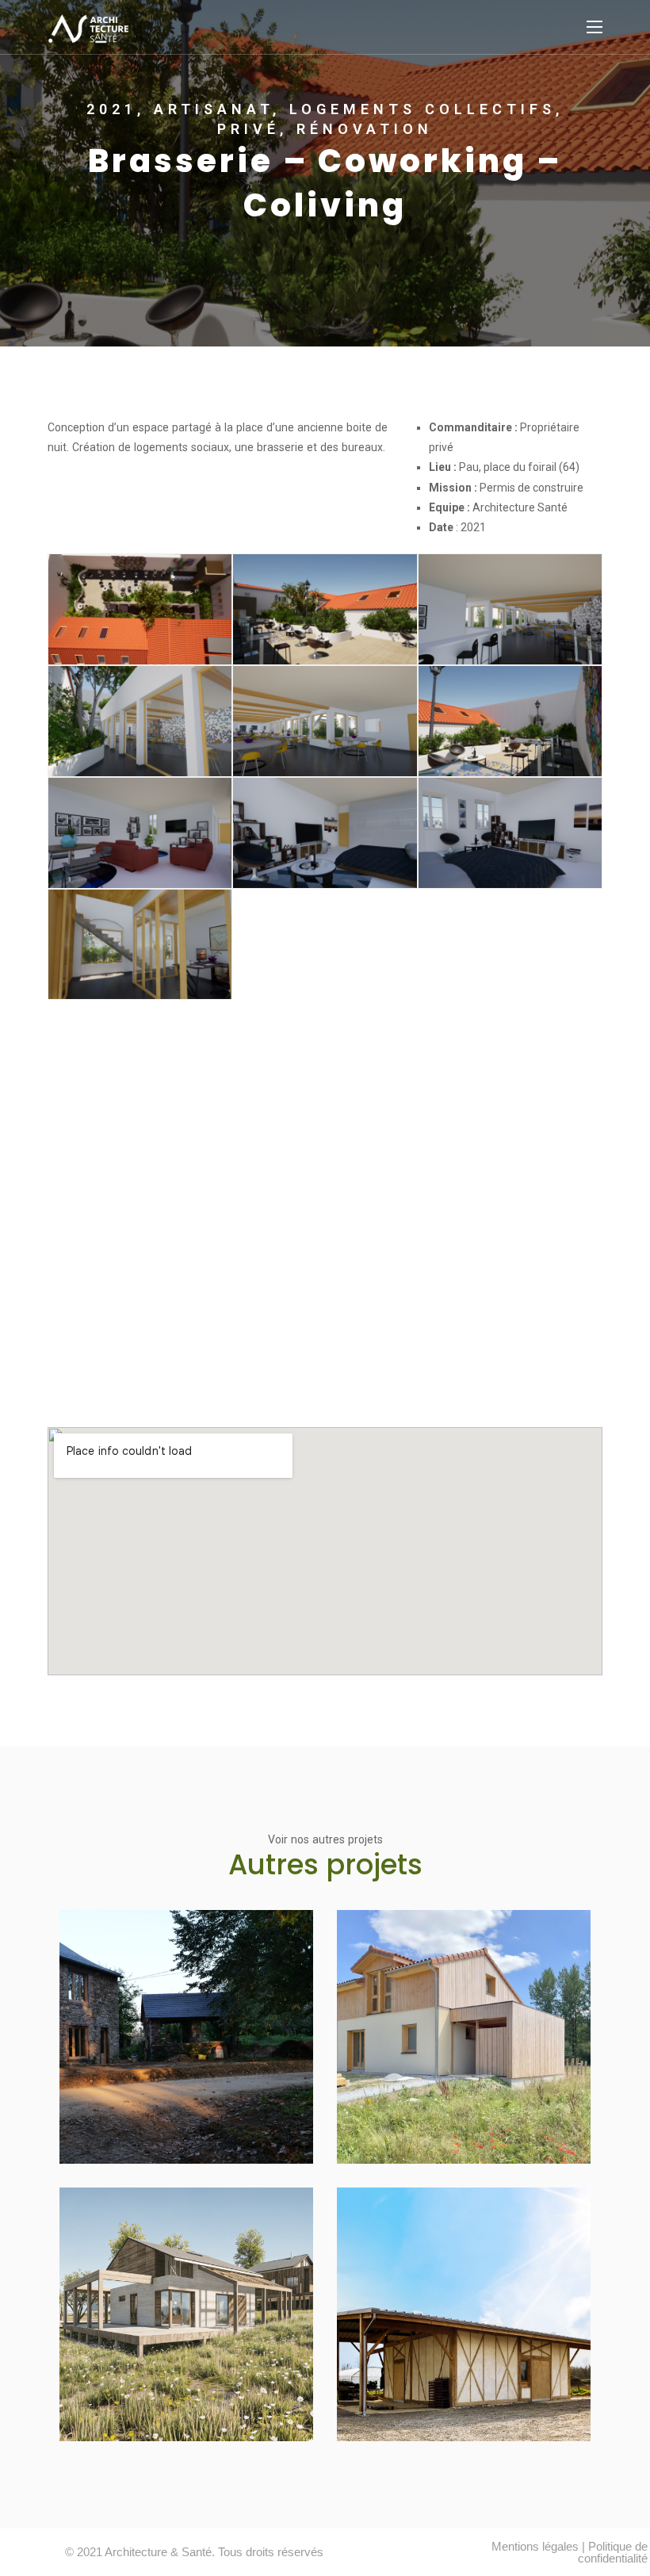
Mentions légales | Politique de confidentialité (570, 2552)
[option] (325, 173)
